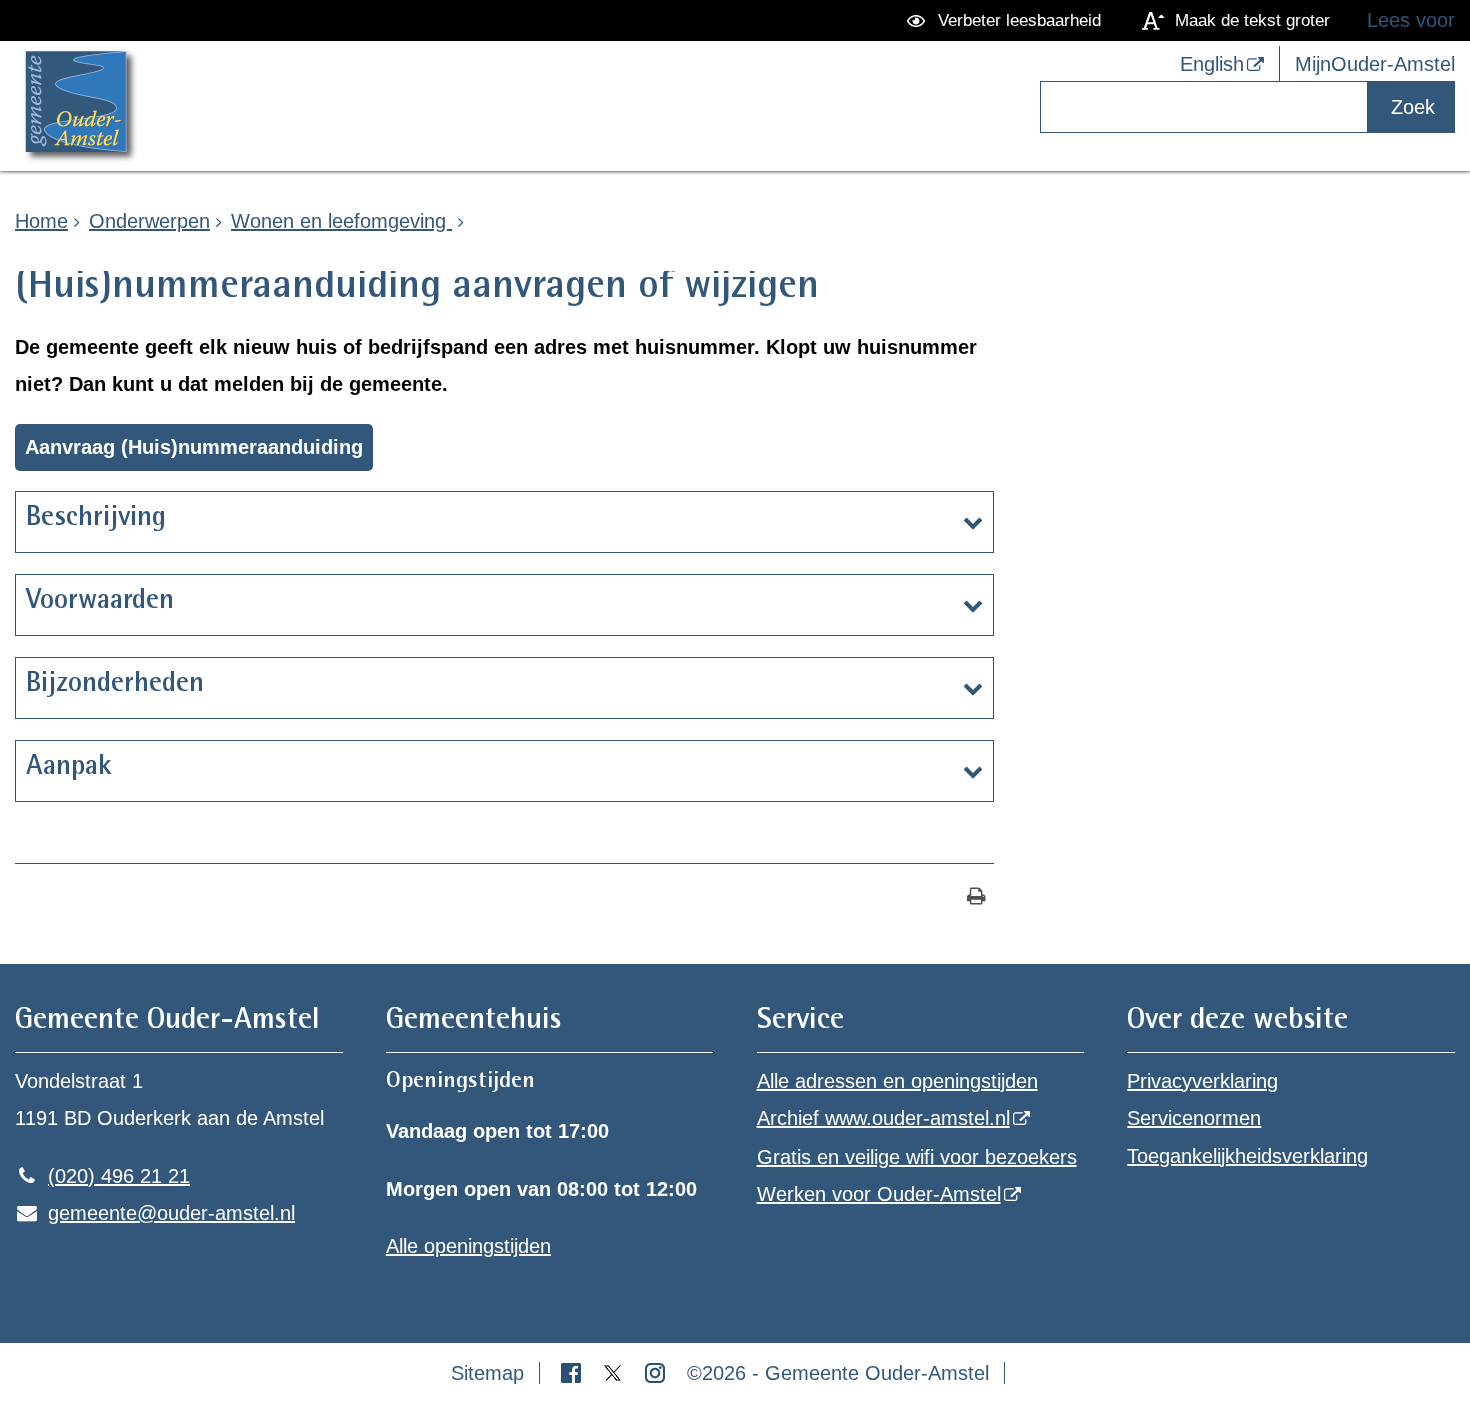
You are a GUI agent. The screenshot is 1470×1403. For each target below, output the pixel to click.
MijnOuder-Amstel (1375, 64)
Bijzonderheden (115, 685)
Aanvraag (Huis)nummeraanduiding (194, 447)
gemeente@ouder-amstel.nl (155, 1213)
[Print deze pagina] (976, 898)
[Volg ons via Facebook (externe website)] (574, 1373)
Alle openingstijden (468, 1246)
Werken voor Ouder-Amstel (879, 1194)
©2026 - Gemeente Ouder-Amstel (838, 1373)
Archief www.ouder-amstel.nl (883, 1118)
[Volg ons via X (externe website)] (616, 1373)
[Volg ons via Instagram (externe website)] (658, 1373)
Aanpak (69, 768)
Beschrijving (96, 519)
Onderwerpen (149, 221)
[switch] (1007, 20)
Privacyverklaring (1202, 1081)
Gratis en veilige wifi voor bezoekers (917, 1157)
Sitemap (487, 1373)
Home (41, 221)
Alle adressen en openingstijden (897, 1081)
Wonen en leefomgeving (341, 221)
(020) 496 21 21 (102, 1176)
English (1212, 64)
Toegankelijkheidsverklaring (1247, 1156)
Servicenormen (1194, 1118)
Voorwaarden (100, 602)
